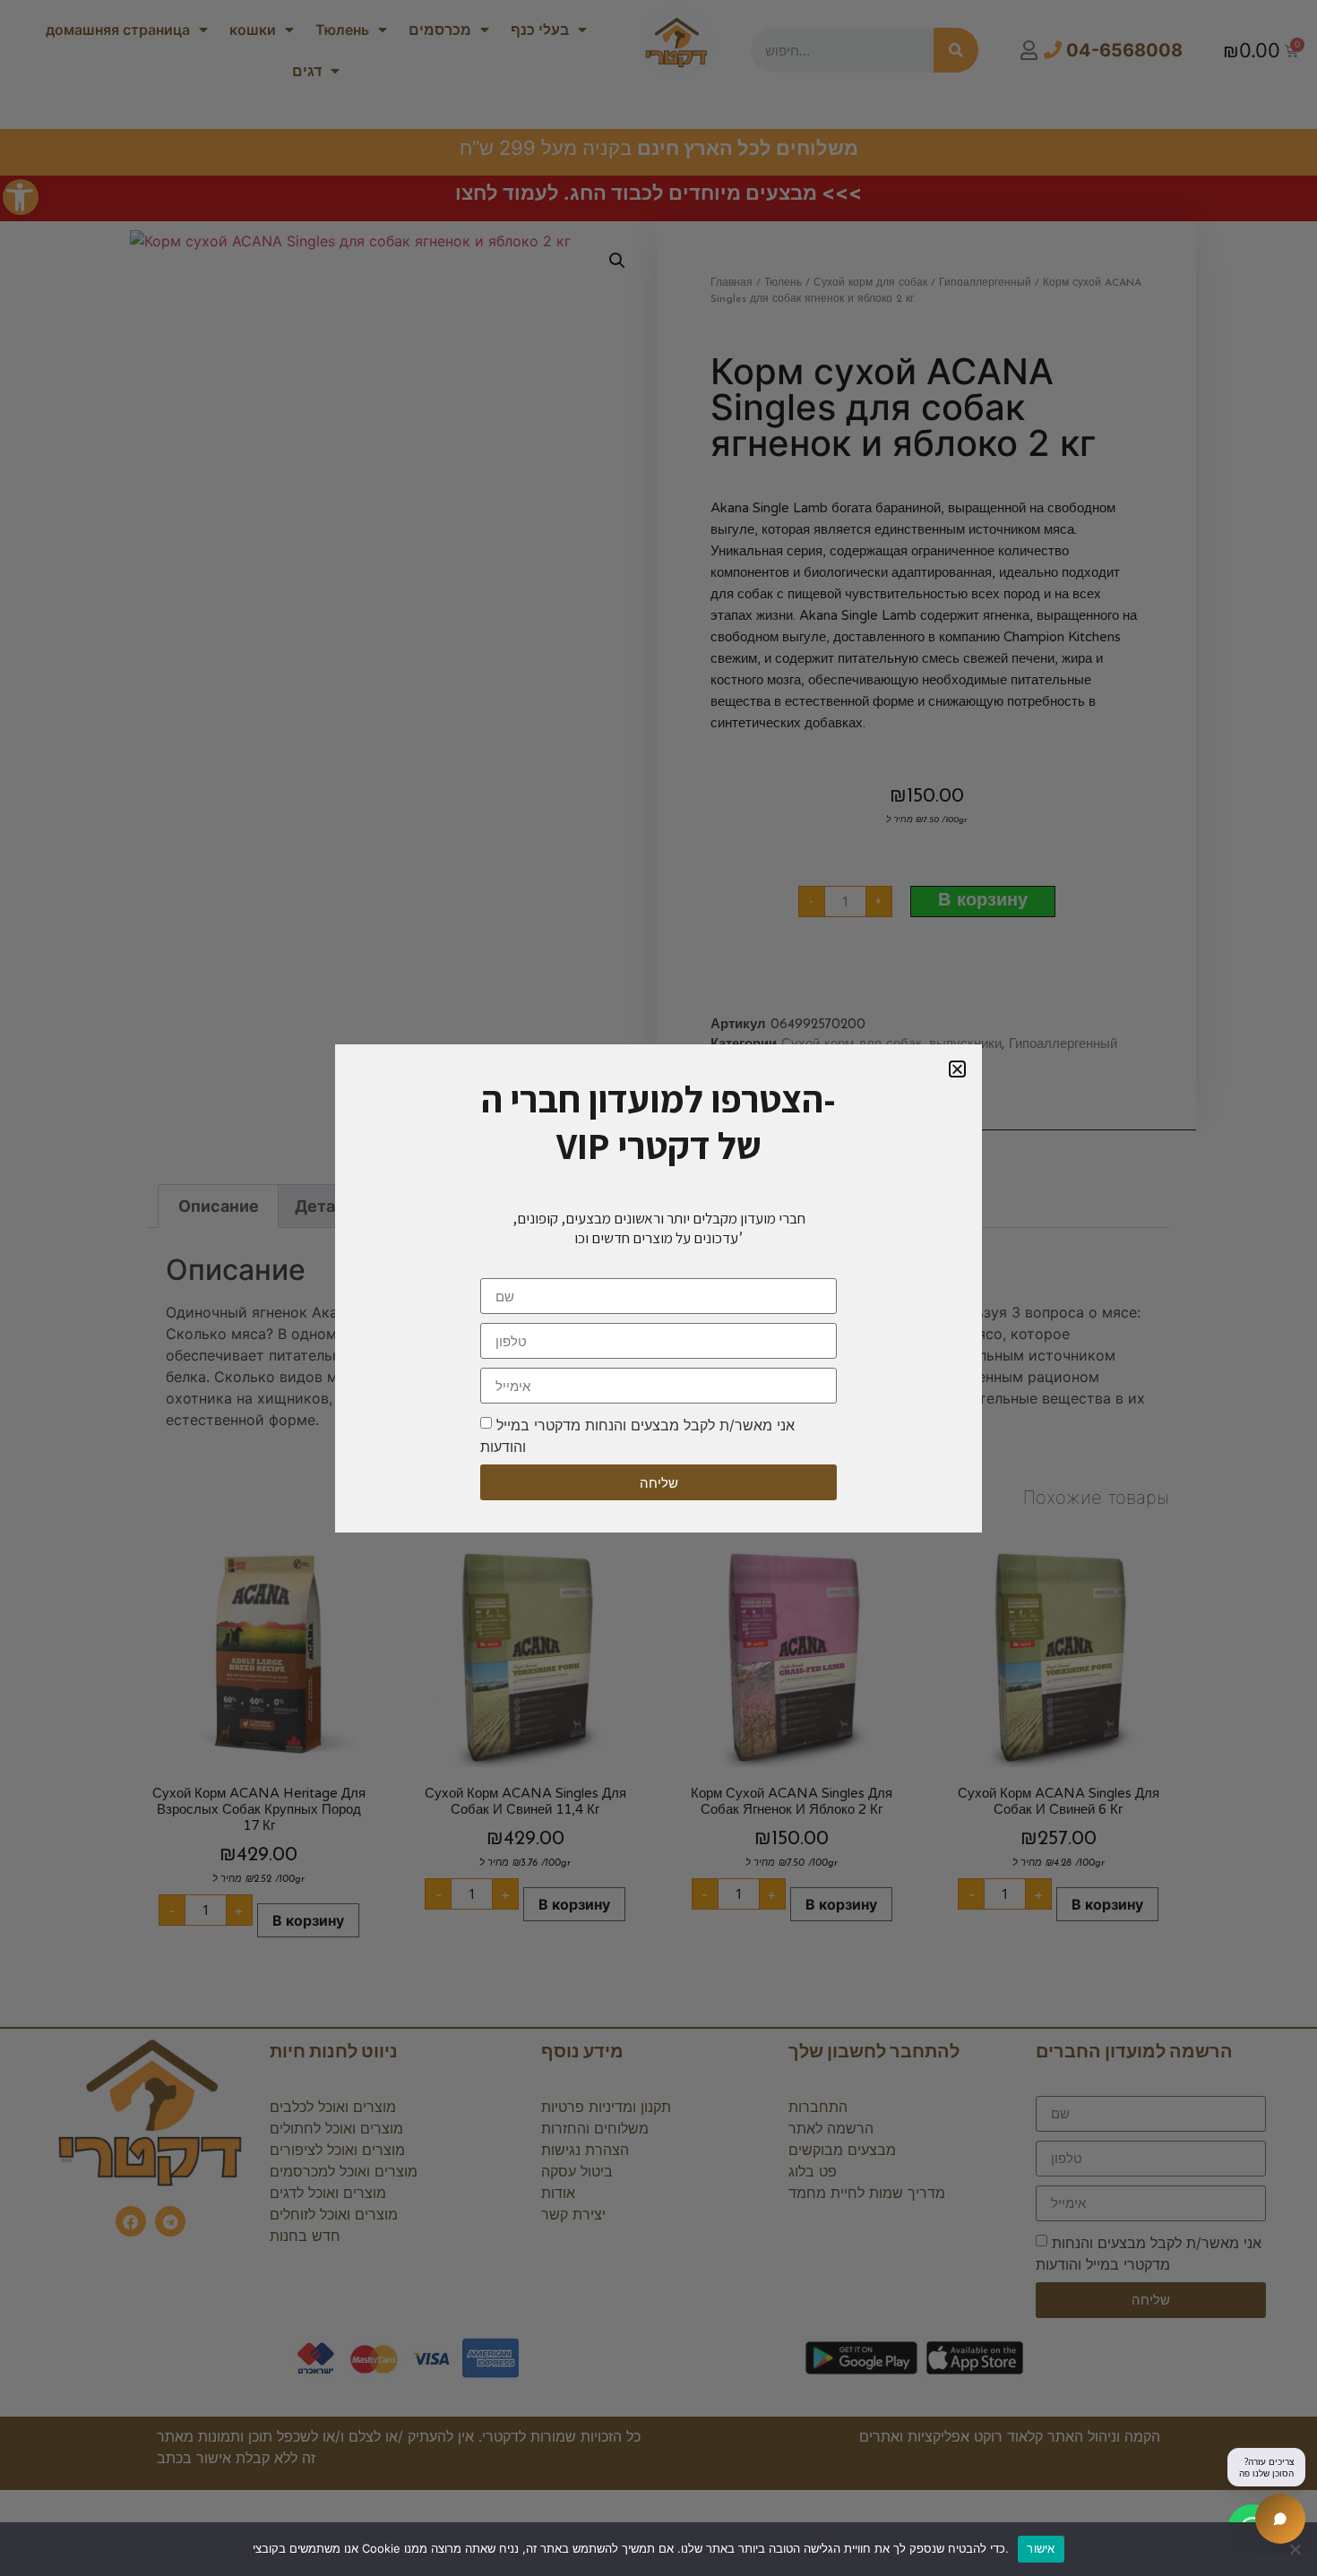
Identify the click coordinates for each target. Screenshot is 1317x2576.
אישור (1041, 2548)
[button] (957, 1069)
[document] (658, 1288)
